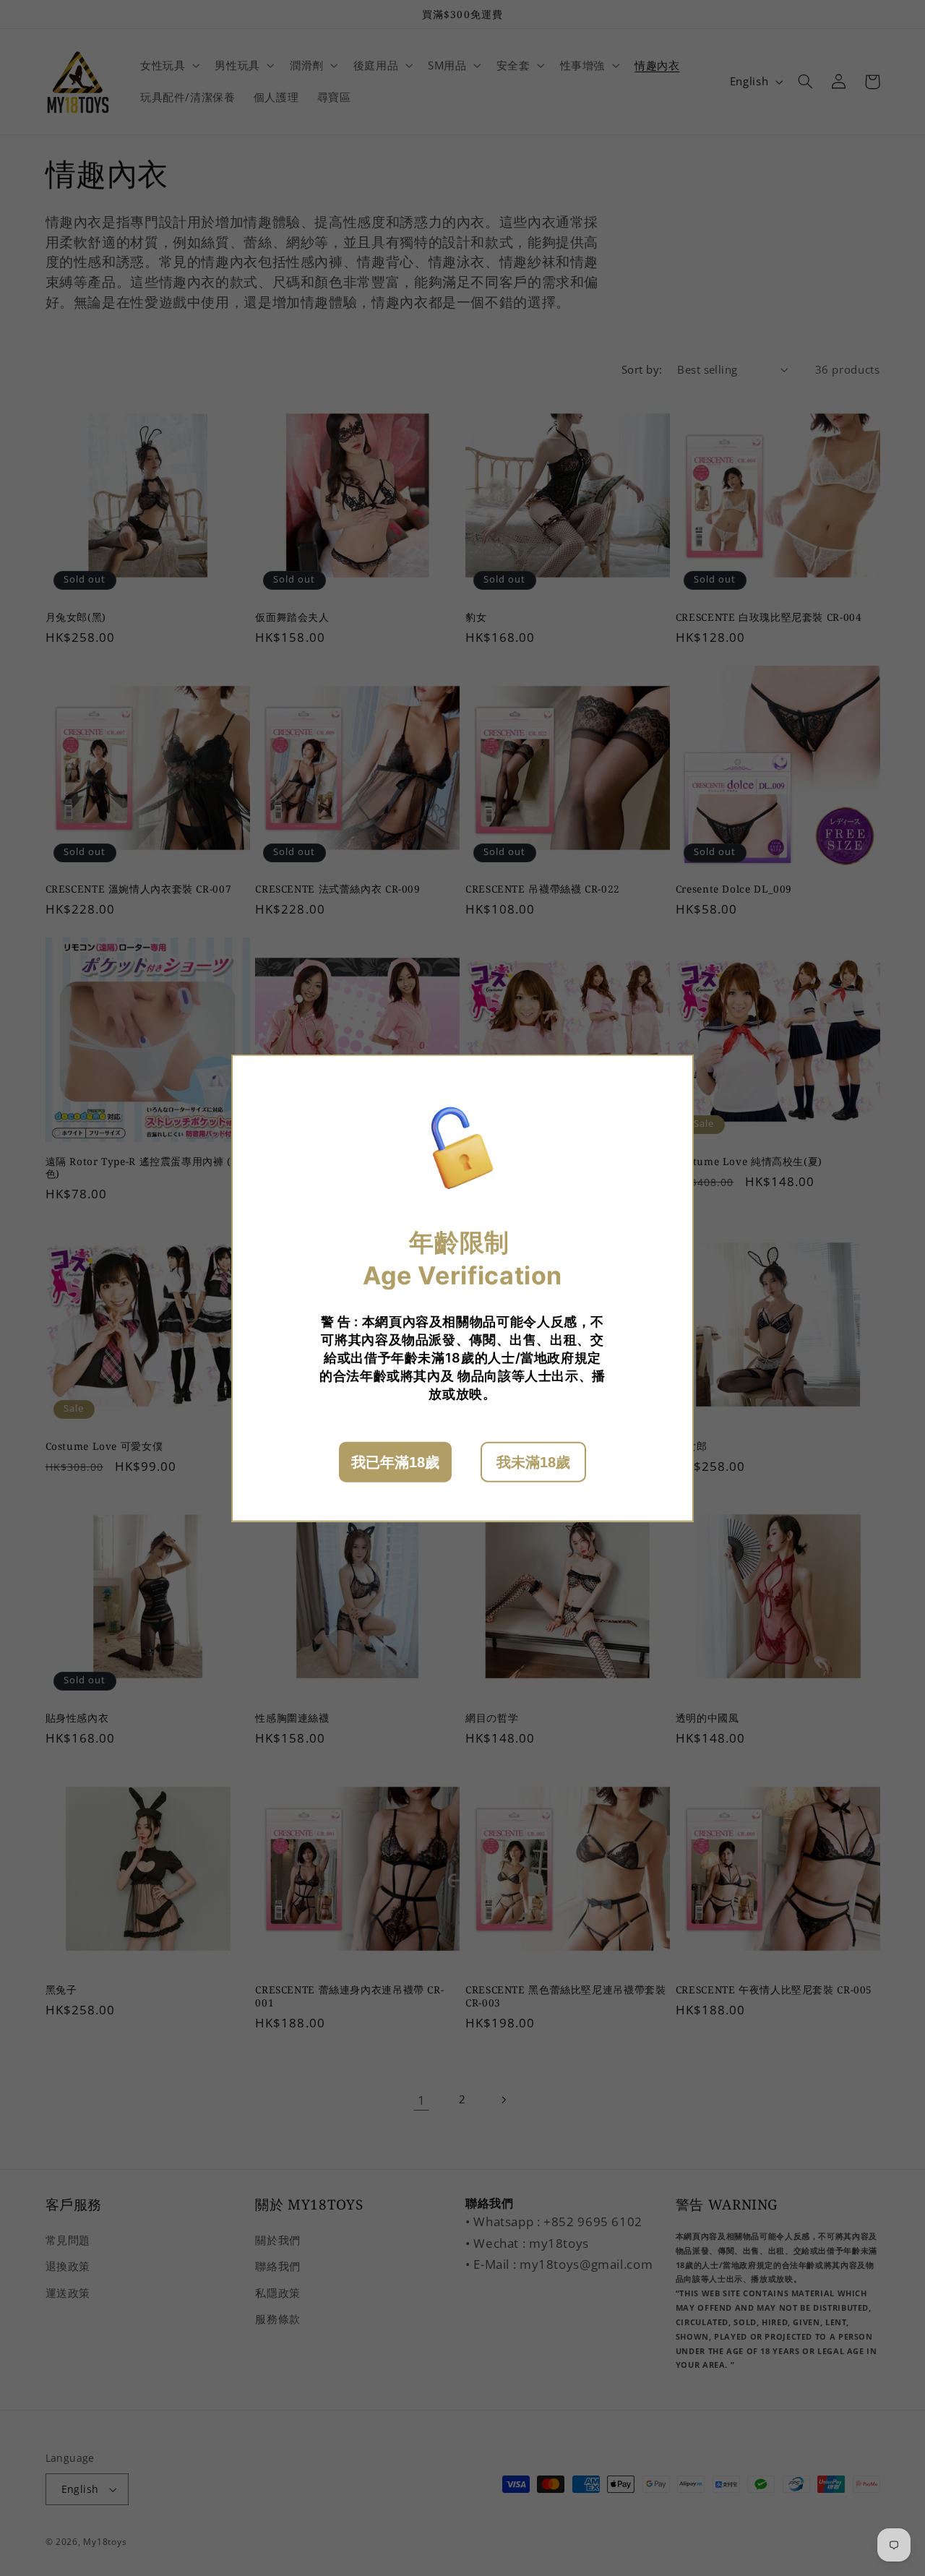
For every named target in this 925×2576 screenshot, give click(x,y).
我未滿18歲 (533, 1461)
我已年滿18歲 (395, 1461)
